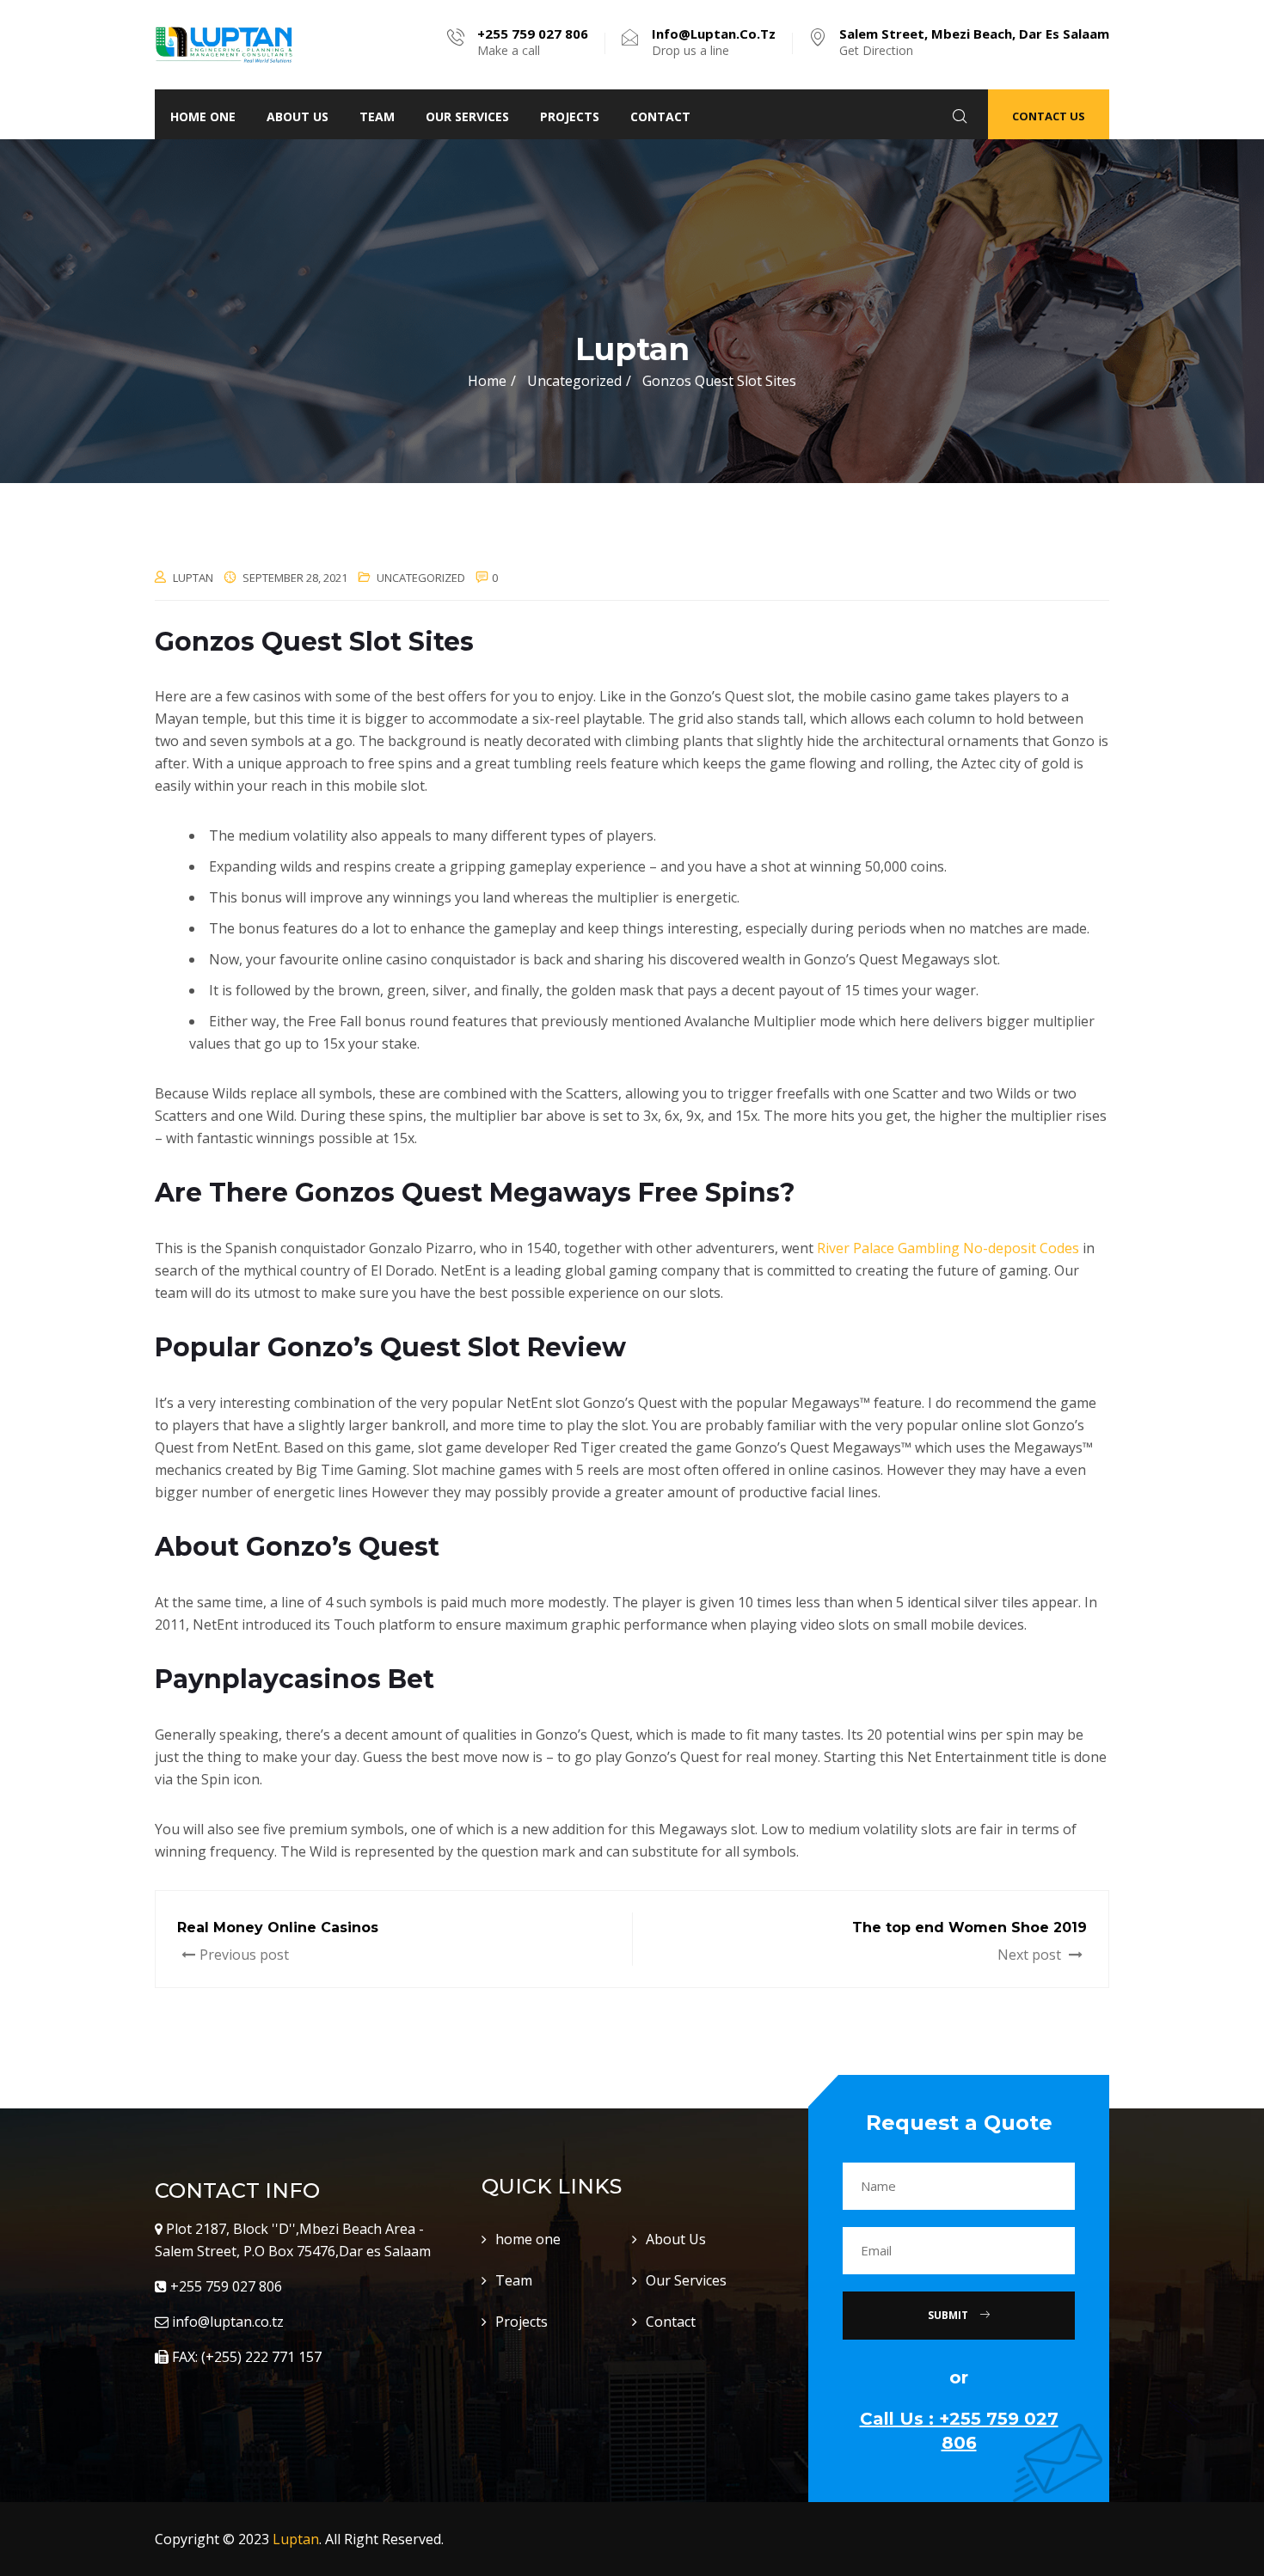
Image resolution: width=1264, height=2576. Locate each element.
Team (377, 116)
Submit (949, 2315)
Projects (570, 116)
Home (487, 381)
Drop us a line (714, 42)
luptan (193, 578)
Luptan (296, 2539)
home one (203, 116)
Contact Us (1049, 116)
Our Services (467, 116)
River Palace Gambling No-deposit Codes (948, 1248)
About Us (298, 116)
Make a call (533, 42)
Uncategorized (421, 578)
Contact (660, 116)
